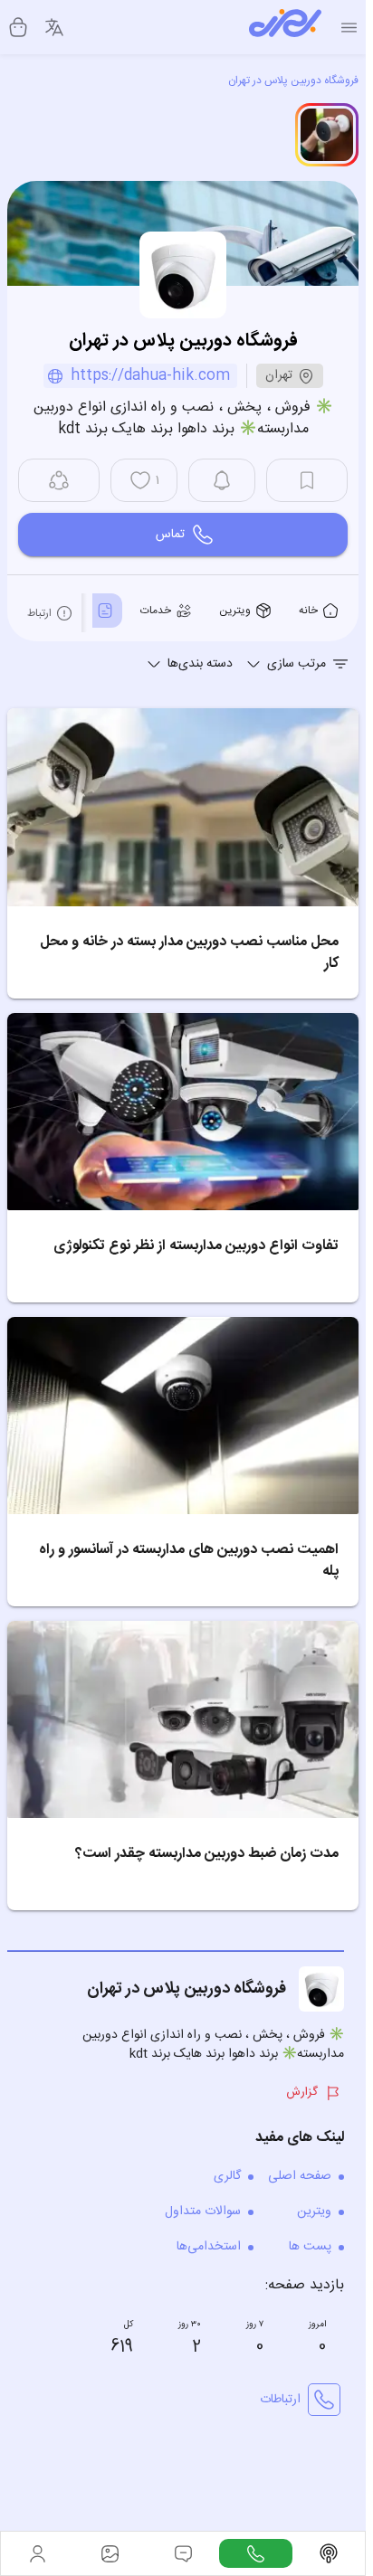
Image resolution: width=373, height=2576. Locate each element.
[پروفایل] (37, 2553)
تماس (170, 535)
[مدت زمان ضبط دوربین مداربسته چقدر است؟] (183, 1719)
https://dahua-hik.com (150, 376)
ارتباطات (280, 2400)
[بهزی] (285, 27)
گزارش (302, 2092)
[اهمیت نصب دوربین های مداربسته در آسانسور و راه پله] (183, 1416)
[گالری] (110, 2553)
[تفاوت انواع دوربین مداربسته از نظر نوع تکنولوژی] (183, 1112)
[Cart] (18, 27)
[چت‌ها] (255, 2553)
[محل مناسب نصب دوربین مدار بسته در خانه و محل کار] (183, 807)
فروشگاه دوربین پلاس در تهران (293, 80)
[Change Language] (54, 27)
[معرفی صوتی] (329, 2553)
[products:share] (59, 480)
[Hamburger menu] (349, 28)
